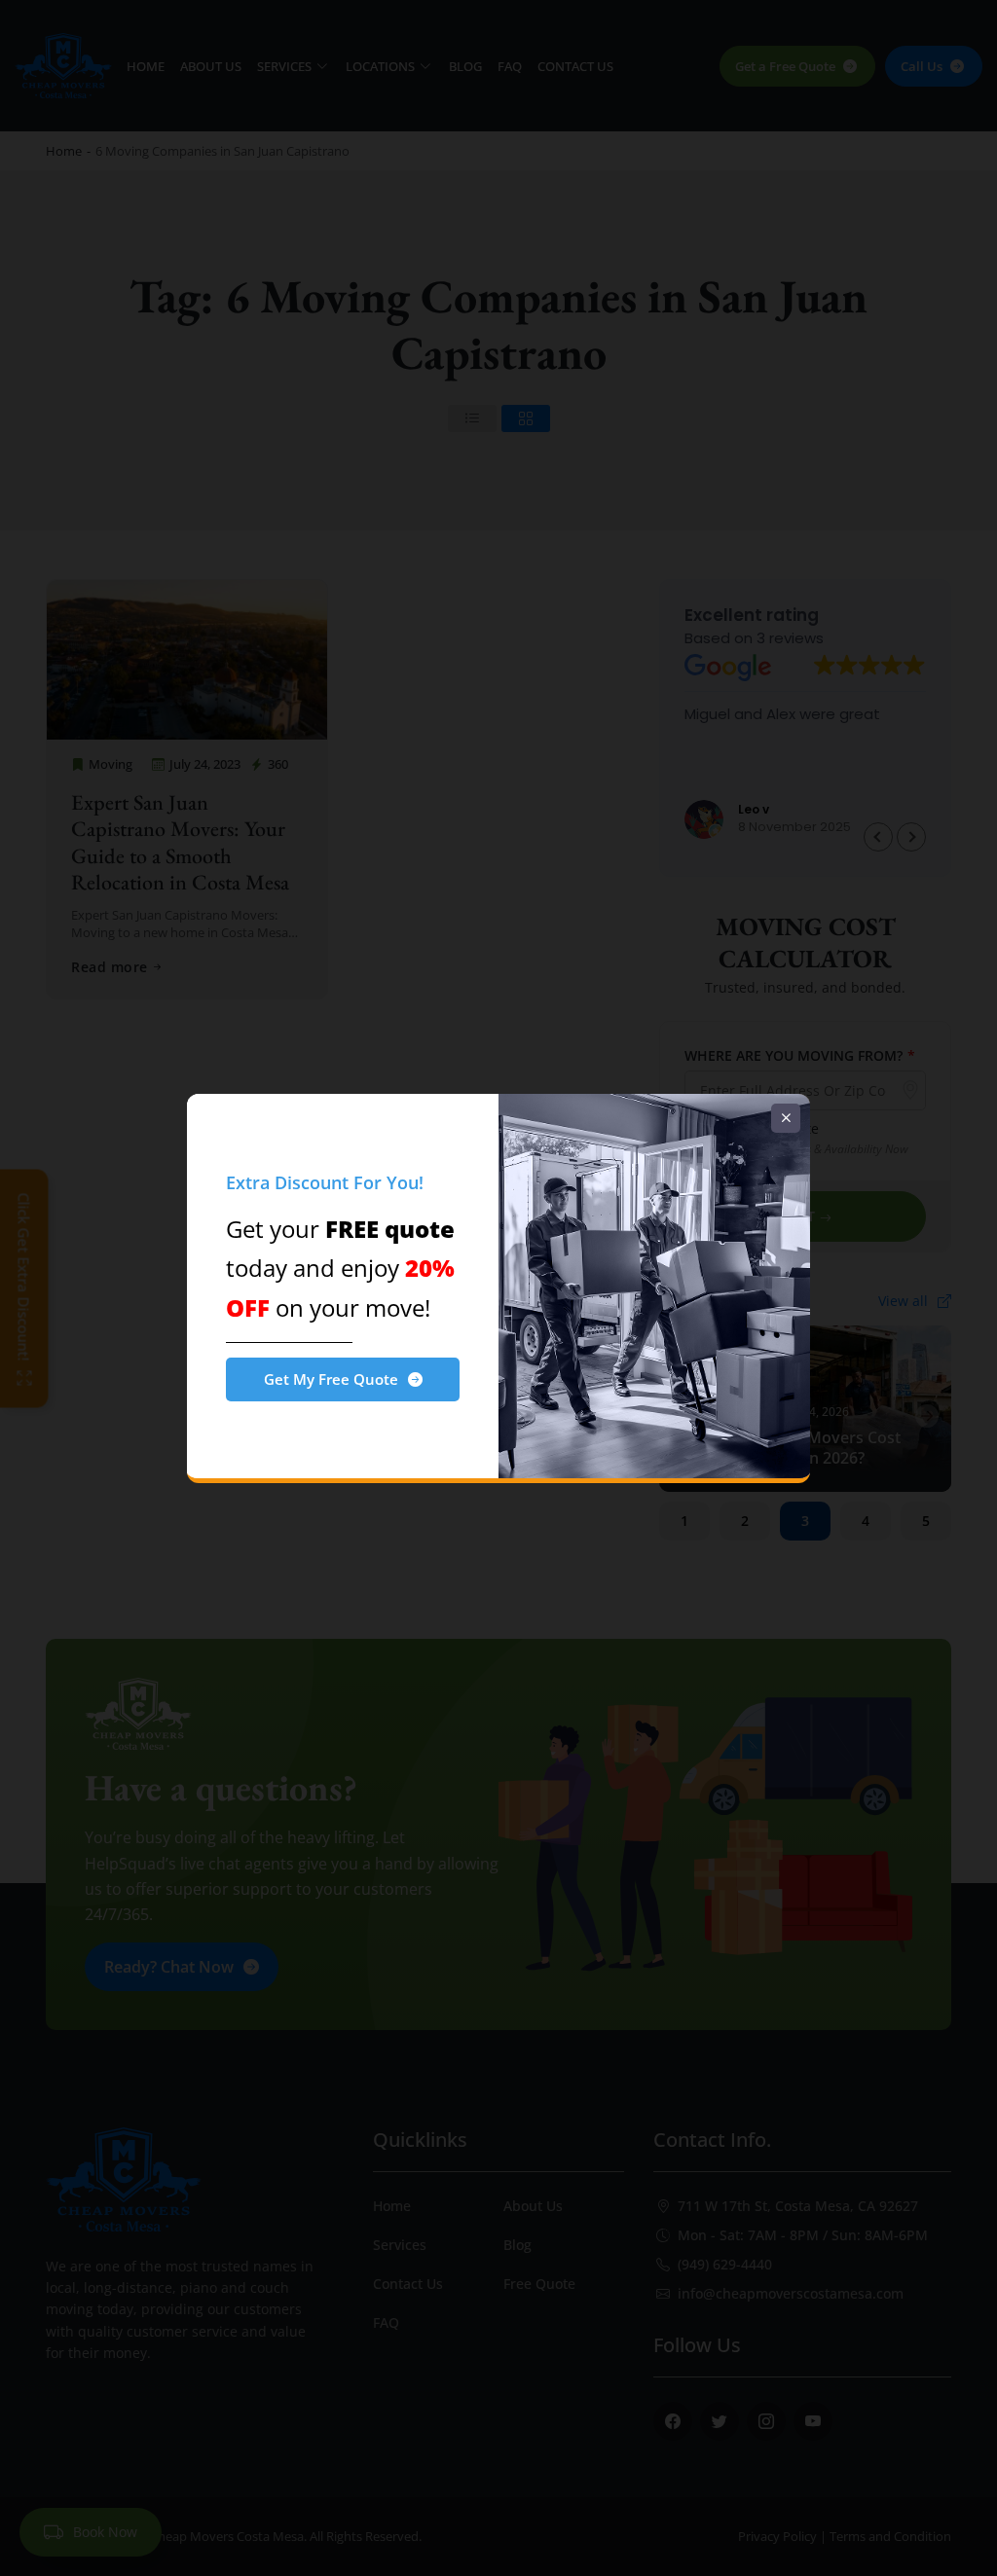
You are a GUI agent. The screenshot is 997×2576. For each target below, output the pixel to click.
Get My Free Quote (331, 1379)
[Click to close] (786, 1118)
